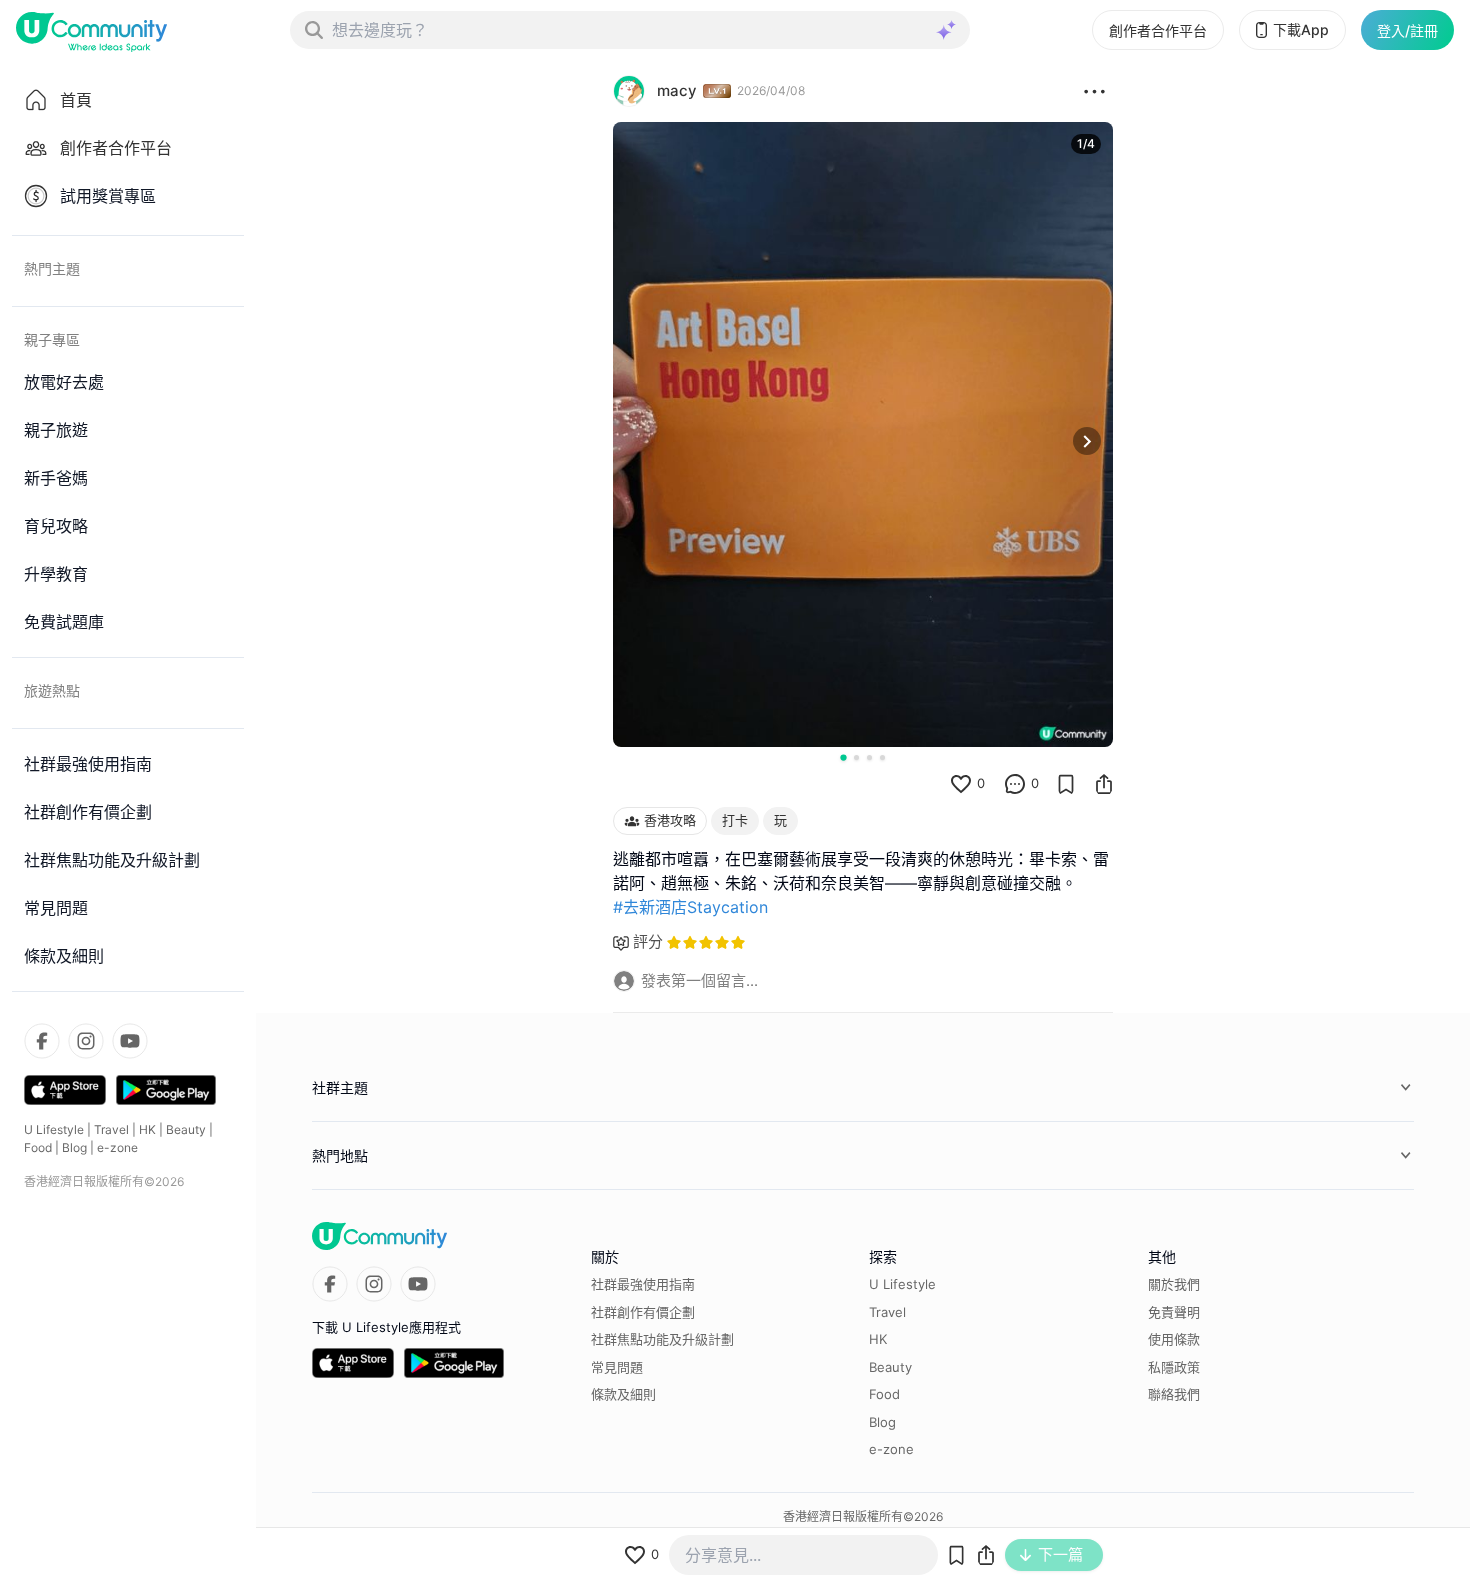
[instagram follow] (86, 1041)
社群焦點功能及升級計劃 (662, 1339)
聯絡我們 (1174, 1394)
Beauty (186, 1129)
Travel (111, 1129)
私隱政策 (1174, 1367)
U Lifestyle (54, 1129)
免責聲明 (1174, 1312)
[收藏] (1066, 784)
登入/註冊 (1407, 30)
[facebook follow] (42, 1041)
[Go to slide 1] (843, 757)
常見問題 (617, 1367)
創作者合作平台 (1158, 30)
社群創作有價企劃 (643, 1312)
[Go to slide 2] (856, 757)
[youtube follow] (130, 1041)
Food (38, 1147)
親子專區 (52, 339)
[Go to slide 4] (882, 757)
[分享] (1104, 784)
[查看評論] (1015, 784)
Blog (74, 1147)
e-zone (117, 1147)
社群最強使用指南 (643, 1284)
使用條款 (1174, 1339)
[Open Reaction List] (1094, 91)
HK (147, 1129)
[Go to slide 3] (869, 757)
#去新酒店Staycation (690, 907)
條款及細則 (623, 1394)
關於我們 (1174, 1284)
